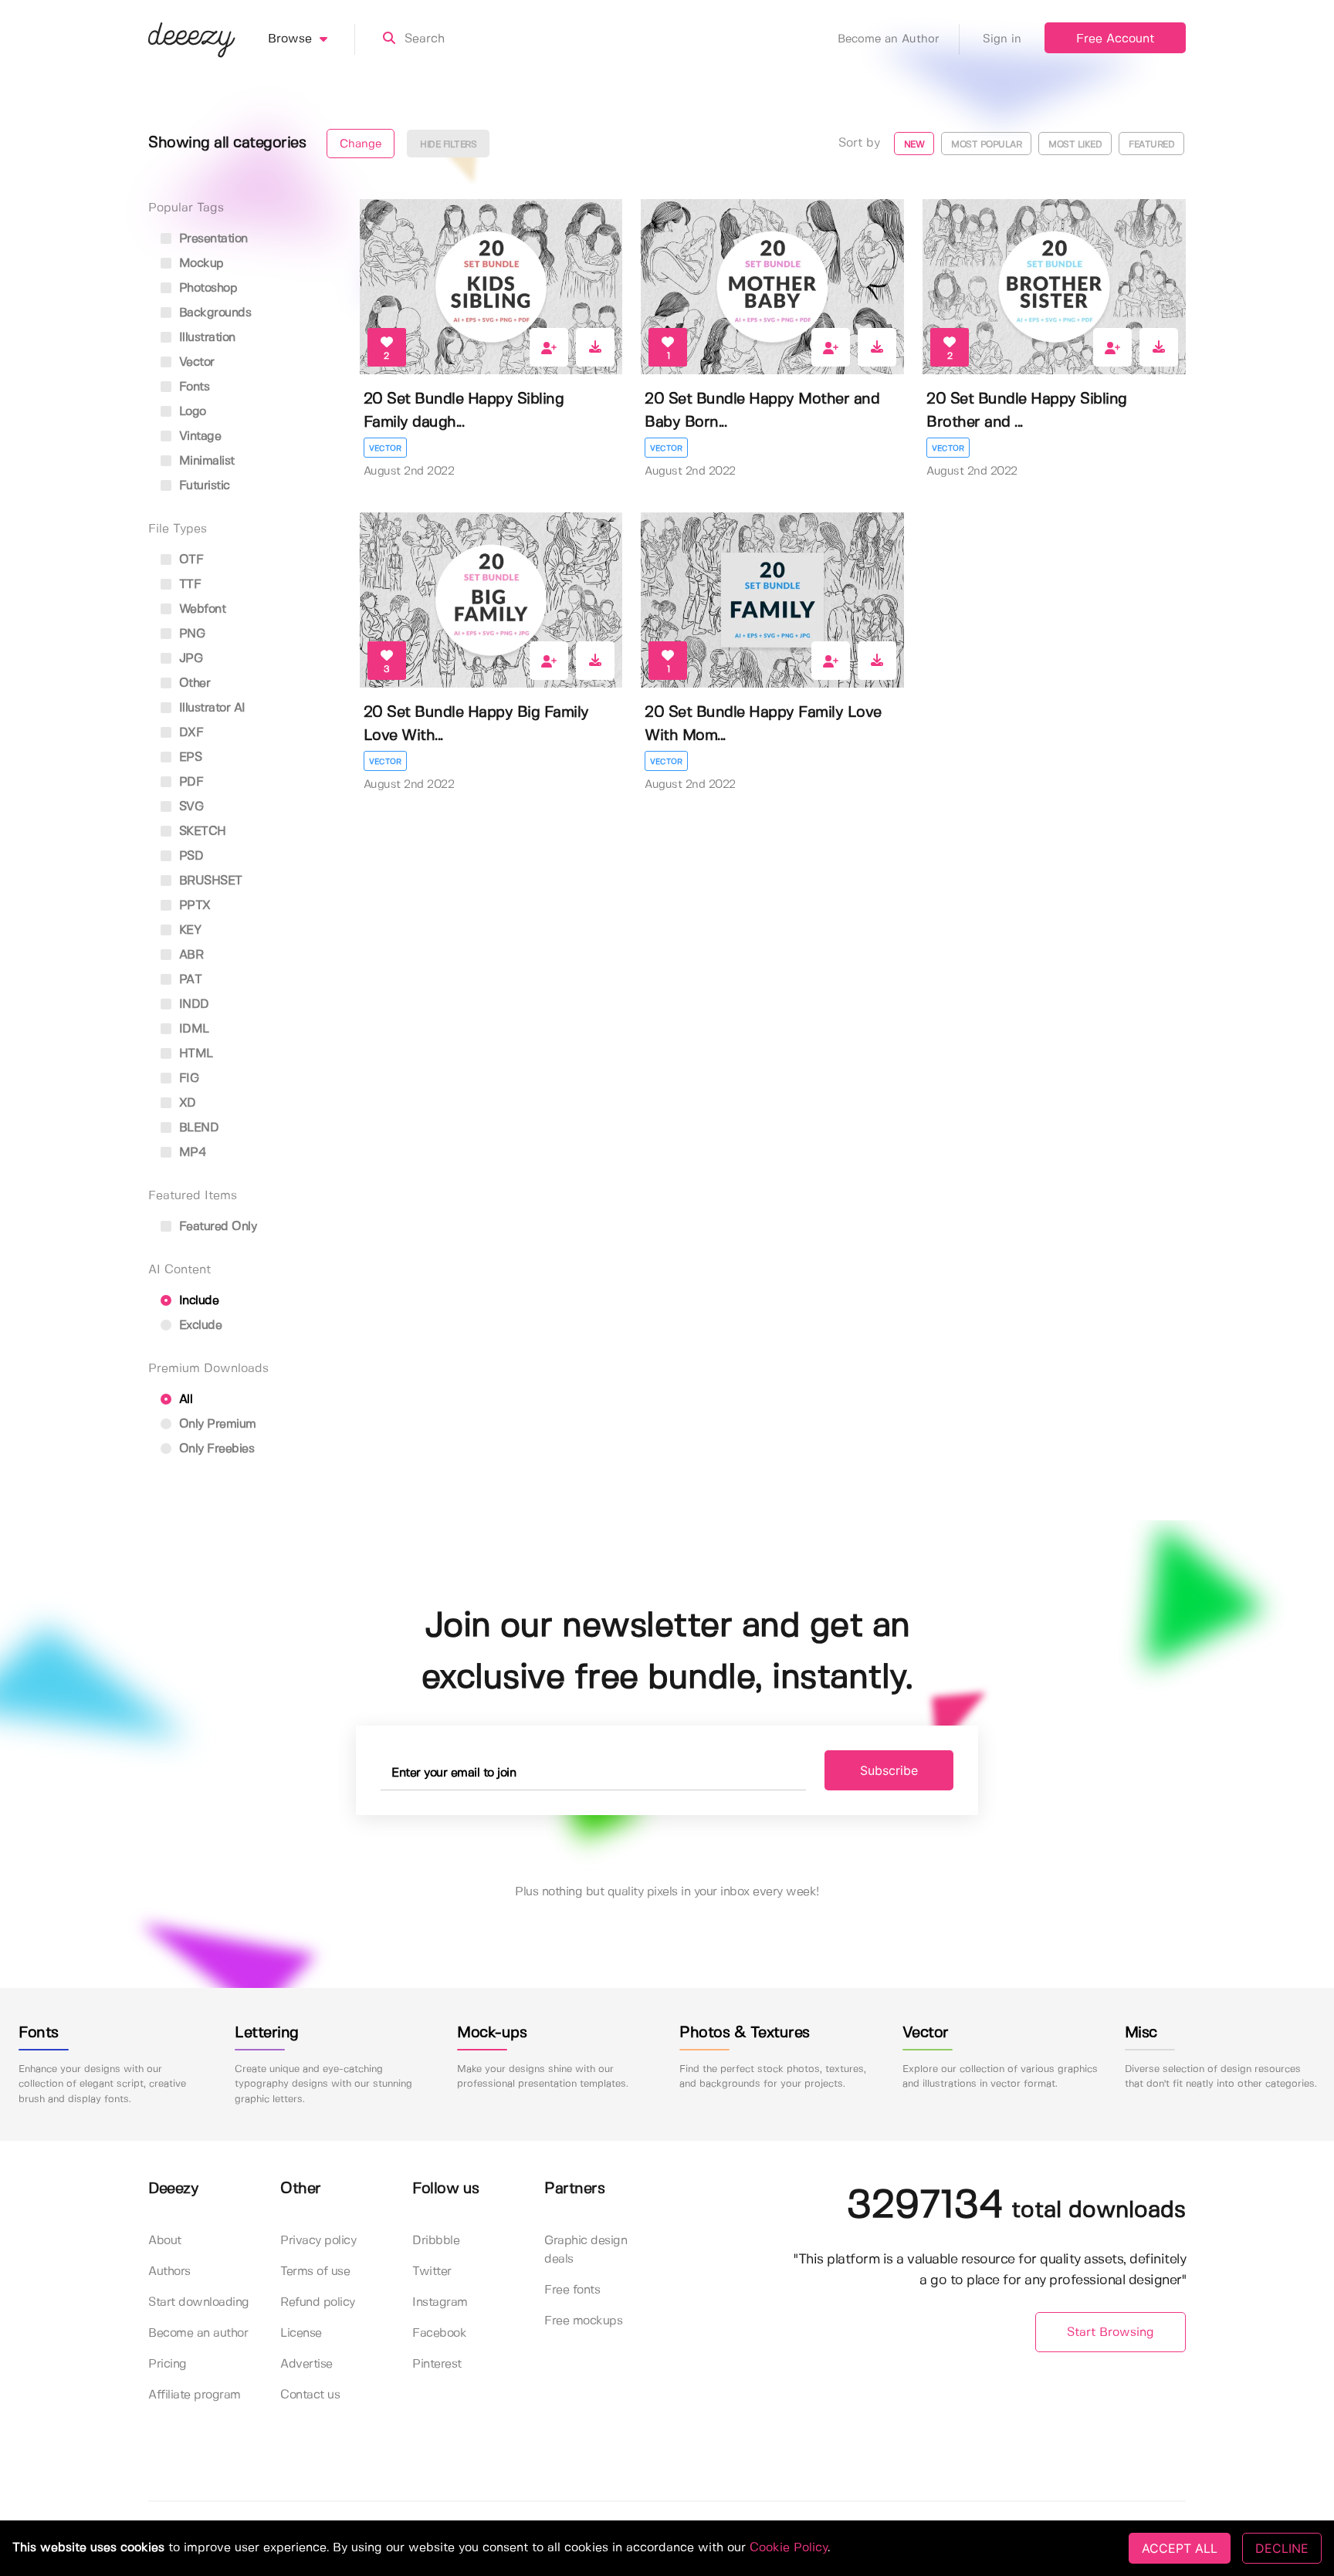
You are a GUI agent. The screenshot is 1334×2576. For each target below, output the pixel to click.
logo (191, 412)
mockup (200, 264)
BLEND (197, 1128)
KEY (188, 930)
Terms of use (315, 2272)
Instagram (440, 2302)
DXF (189, 733)
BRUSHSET (209, 881)
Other (193, 683)
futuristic (203, 486)
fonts (192, 387)
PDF (189, 782)
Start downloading (199, 2302)
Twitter (432, 2272)
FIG (187, 1078)
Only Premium (216, 1424)
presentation (212, 239)
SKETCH (201, 832)
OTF (189, 560)
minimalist (205, 461)
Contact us (310, 2395)
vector (195, 362)
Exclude (198, 1325)
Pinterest (437, 2364)
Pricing (168, 2364)
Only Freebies (215, 1449)
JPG (189, 659)
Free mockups (583, 2321)
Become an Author (889, 39)
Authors (169, 2272)
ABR (189, 955)
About (165, 2241)
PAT (188, 980)
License (301, 2333)
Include (197, 1301)
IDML (192, 1029)
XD (186, 1103)
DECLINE (1282, 2548)
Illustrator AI (210, 708)
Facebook (439, 2333)
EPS (188, 757)
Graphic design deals (586, 2250)
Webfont (200, 609)
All (184, 1400)
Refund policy (318, 2302)
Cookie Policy (789, 2548)
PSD (189, 856)
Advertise (306, 2364)
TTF (188, 585)
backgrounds (213, 313)
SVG (189, 807)
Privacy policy (318, 2241)
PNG (190, 634)
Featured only (216, 1227)
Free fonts (572, 2290)
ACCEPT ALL (1180, 2548)
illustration (205, 338)
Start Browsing (1111, 2333)
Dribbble (436, 2241)
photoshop (206, 288)
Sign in (1002, 39)
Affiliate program (195, 2395)
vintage (198, 436)
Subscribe (889, 1770)
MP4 (191, 1153)
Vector (385, 448)
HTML (194, 1054)
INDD (192, 1004)
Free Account (1115, 39)
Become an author (198, 2333)
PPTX (193, 906)
